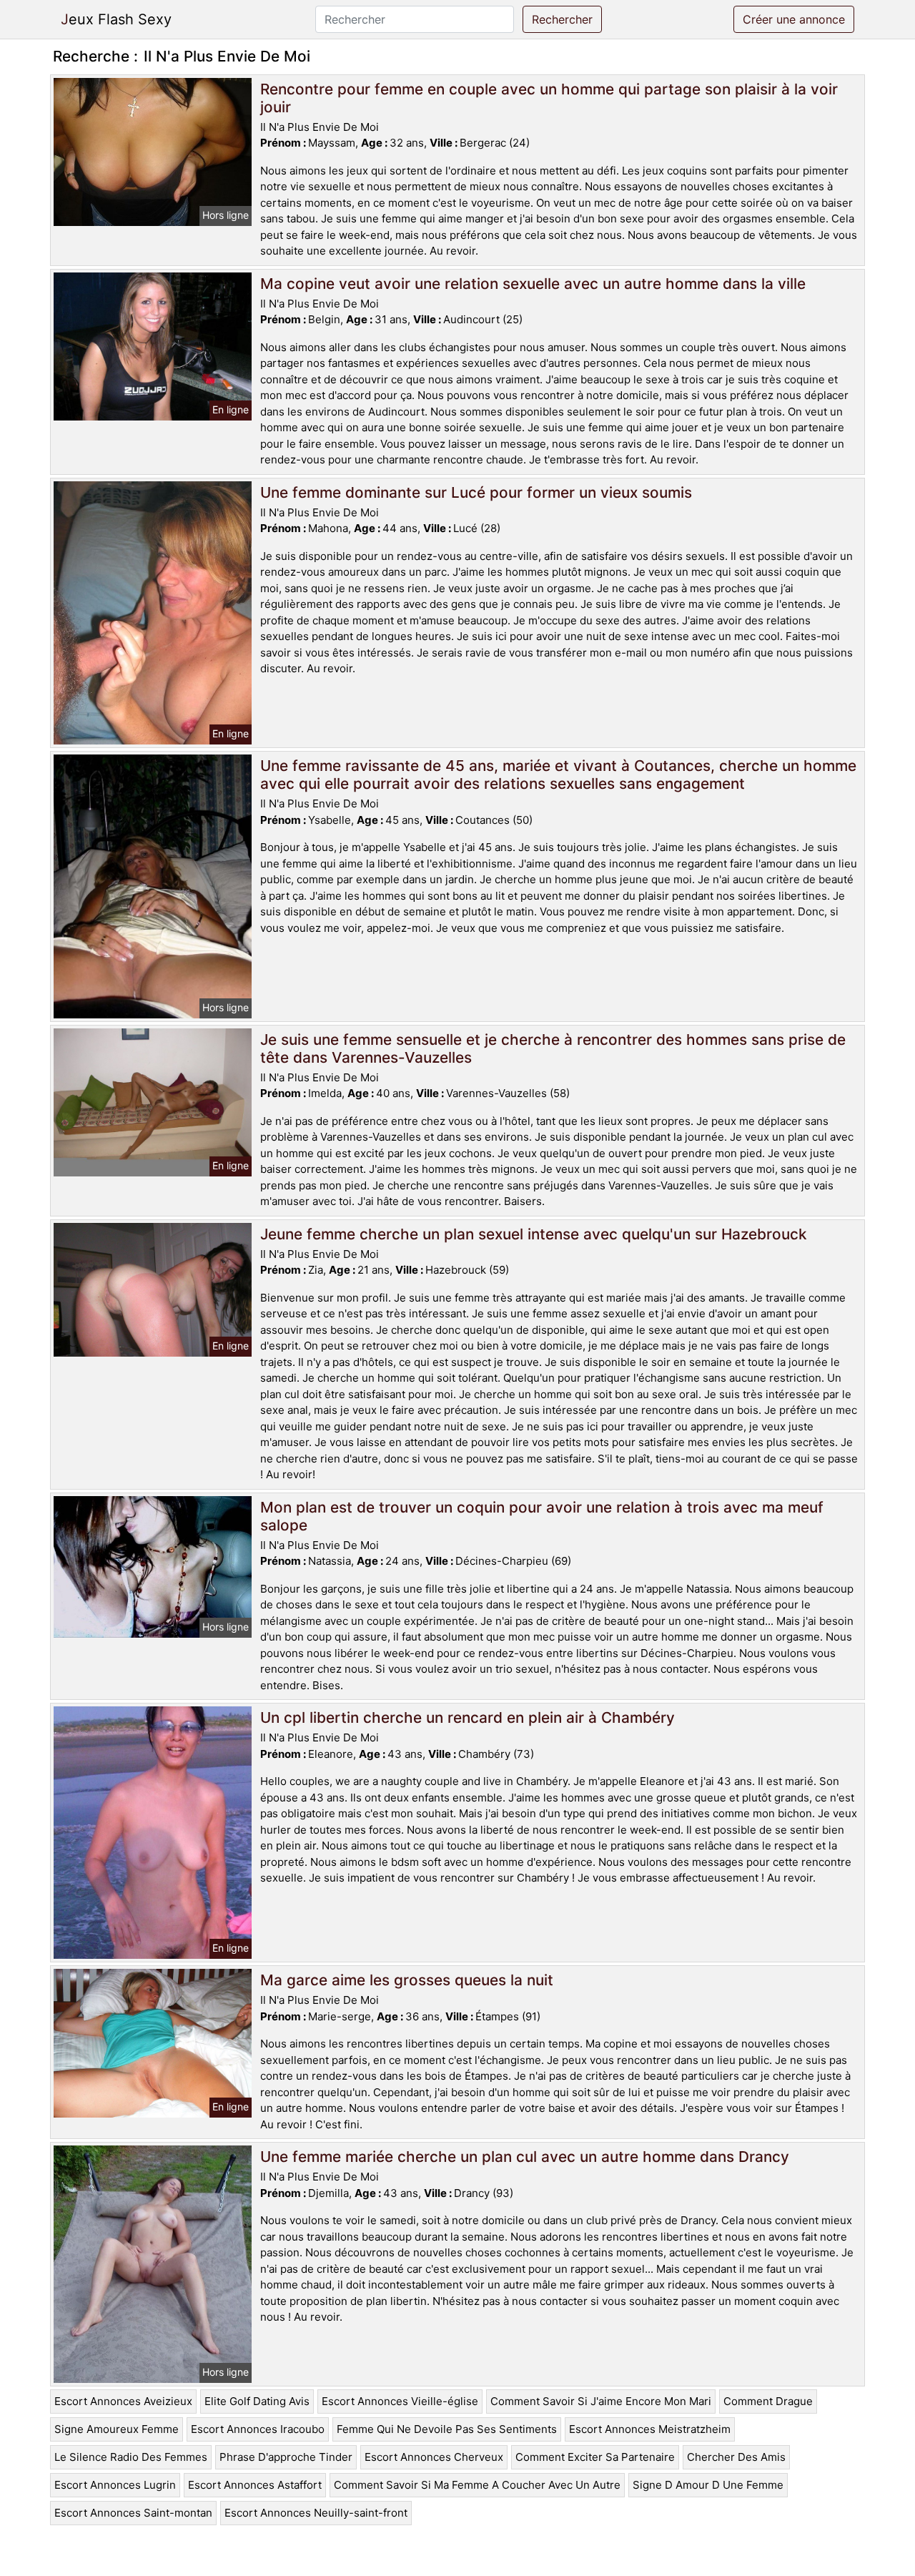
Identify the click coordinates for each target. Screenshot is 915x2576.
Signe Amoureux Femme (117, 2429)
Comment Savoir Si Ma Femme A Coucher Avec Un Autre (477, 2485)
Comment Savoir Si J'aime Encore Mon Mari (601, 2401)
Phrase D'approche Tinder (286, 2457)
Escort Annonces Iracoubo (258, 2429)
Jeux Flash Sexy (116, 19)
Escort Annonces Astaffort (255, 2485)
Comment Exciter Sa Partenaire (595, 2457)
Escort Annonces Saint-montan (133, 2513)
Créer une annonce (794, 19)
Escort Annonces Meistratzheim (650, 2429)
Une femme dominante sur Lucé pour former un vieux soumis (476, 492)
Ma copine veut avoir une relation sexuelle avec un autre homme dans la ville (533, 284)
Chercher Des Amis (736, 2457)
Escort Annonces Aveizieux (123, 2401)
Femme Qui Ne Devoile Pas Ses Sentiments (447, 2429)
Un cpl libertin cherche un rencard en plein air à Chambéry (468, 1717)
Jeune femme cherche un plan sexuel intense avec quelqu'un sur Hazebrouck (534, 1234)
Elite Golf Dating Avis (257, 2401)
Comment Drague (768, 2401)
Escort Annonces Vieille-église (400, 2401)
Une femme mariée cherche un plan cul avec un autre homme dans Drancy (525, 2157)
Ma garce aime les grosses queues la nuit (407, 1980)
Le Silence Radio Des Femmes (131, 2457)
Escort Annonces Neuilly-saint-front (316, 2513)
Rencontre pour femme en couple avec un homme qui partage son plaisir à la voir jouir (549, 98)
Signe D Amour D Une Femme (708, 2485)
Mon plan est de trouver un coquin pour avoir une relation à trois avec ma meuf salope (542, 1516)
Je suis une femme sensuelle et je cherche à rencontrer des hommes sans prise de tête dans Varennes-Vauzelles (553, 1048)
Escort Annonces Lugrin (115, 2485)
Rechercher (562, 19)
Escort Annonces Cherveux (434, 2457)
